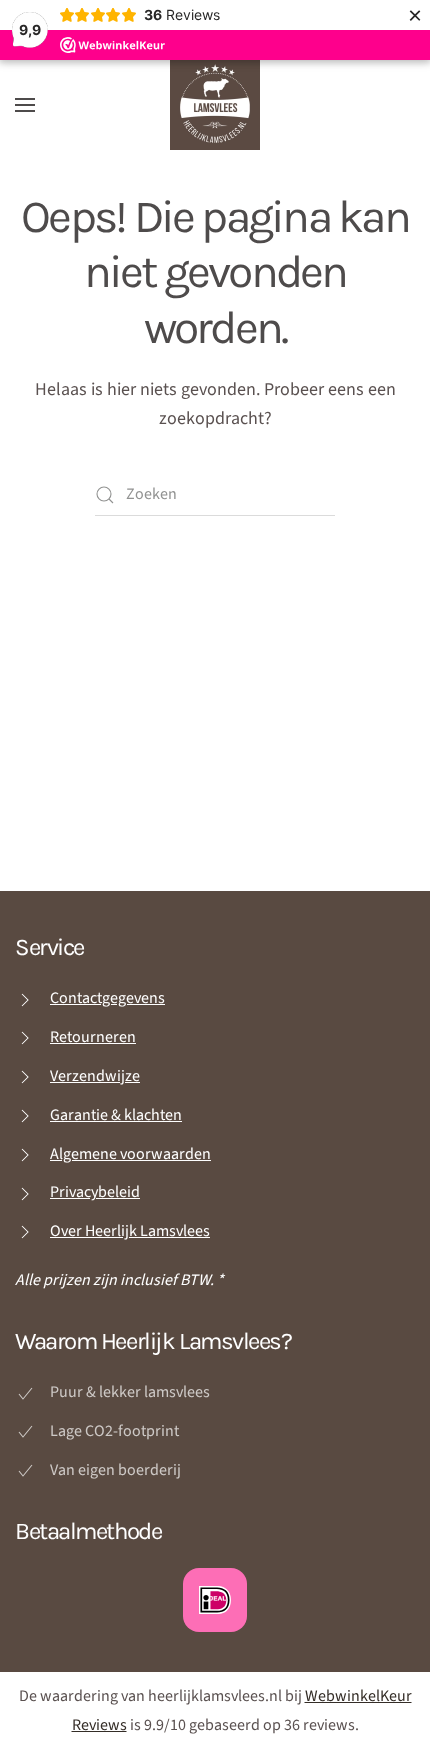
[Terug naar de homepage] (215, 105)
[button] (25, 105)
